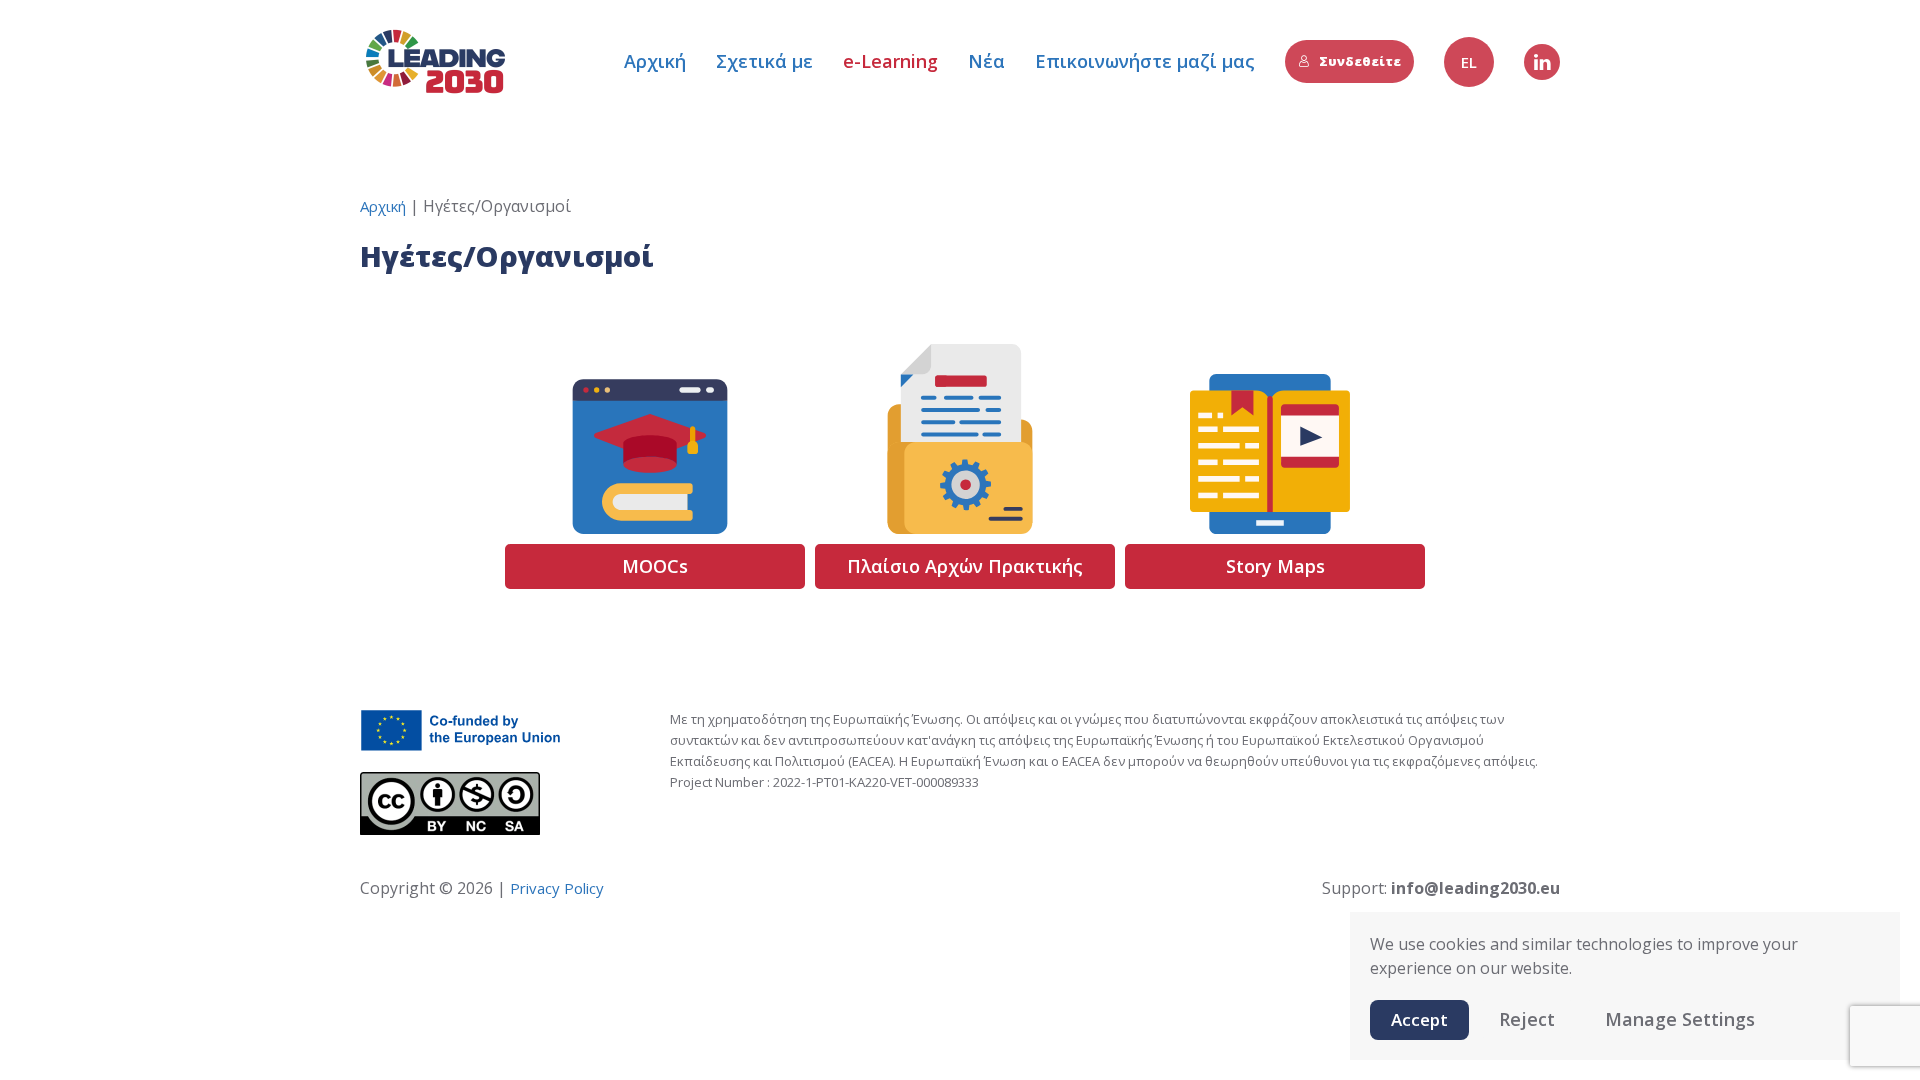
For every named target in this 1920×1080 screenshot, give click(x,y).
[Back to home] (435, 61)
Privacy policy (555, 888)
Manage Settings (1680, 1019)
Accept (1419, 1019)
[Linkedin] (1542, 62)
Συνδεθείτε (1360, 61)
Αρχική (655, 61)
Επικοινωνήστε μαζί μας (1145, 61)
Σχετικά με (764, 61)
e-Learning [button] (890, 61)
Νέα (986, 61)
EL (1469, 62)
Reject (1527, 1019)
